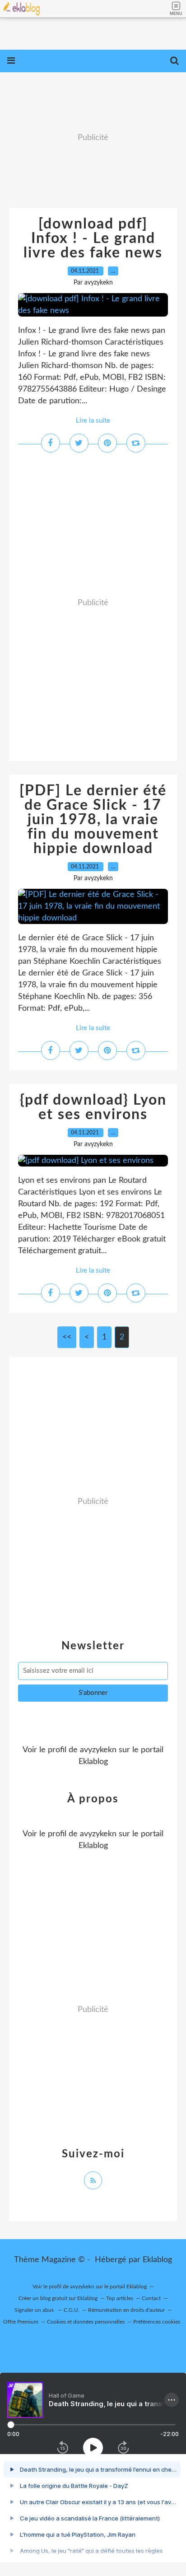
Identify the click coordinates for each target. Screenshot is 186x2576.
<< (67, 1337)
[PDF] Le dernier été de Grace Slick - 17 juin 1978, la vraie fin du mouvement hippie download (93, 820)
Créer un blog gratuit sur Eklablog (58, 2298)
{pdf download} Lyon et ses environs (93, 1107)
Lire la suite (93, 421)
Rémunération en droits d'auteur (126, 2310)
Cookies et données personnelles (86, 2322)
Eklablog (157, 2260)
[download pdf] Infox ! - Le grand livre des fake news (93, 238)
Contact (151, 2298)
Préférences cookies (157, 2322)
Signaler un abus (35, 2310)
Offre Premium (21, 2322)
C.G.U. (72, 2310)
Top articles (120, 2298)
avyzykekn (98, 1750)
